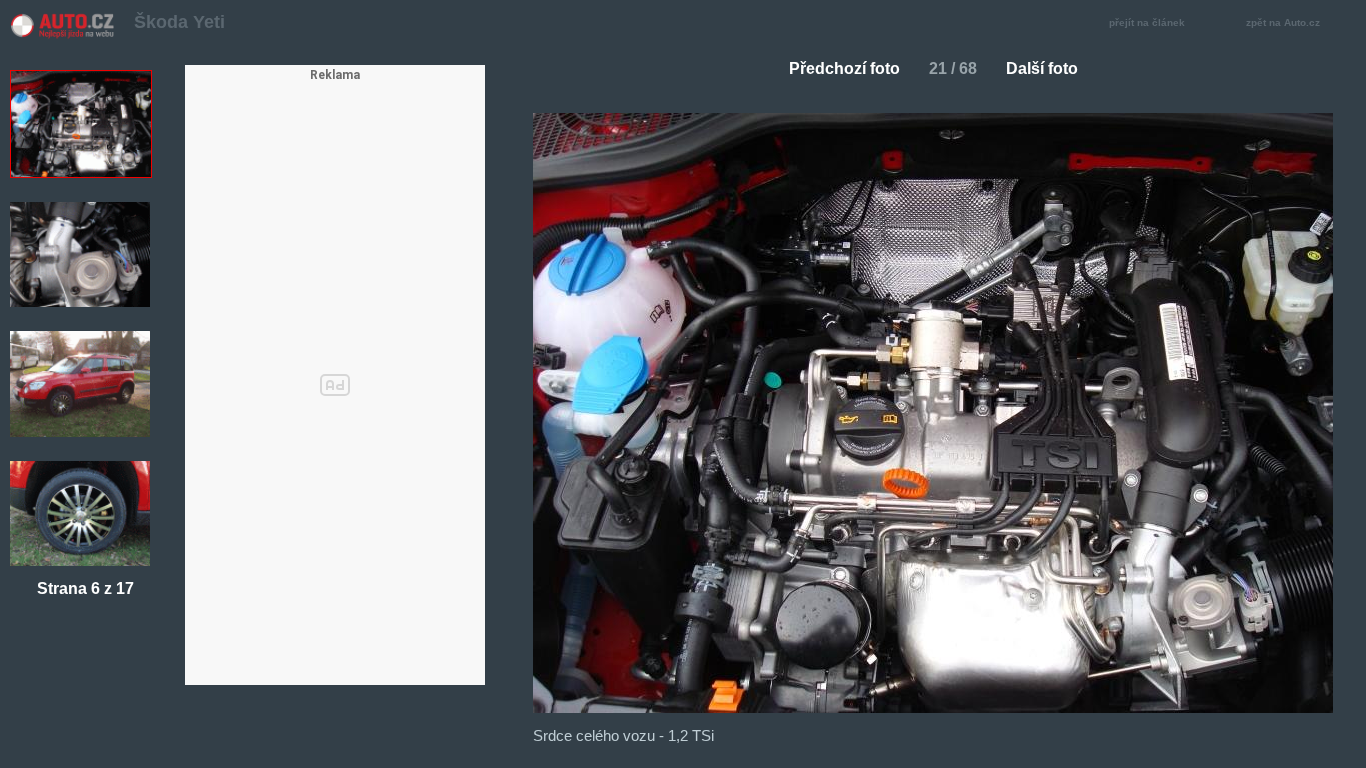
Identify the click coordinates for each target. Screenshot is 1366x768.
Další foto (1042, 68)
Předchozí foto (844, 68)
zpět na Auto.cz (1283, 22)
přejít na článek (1147, 22)
